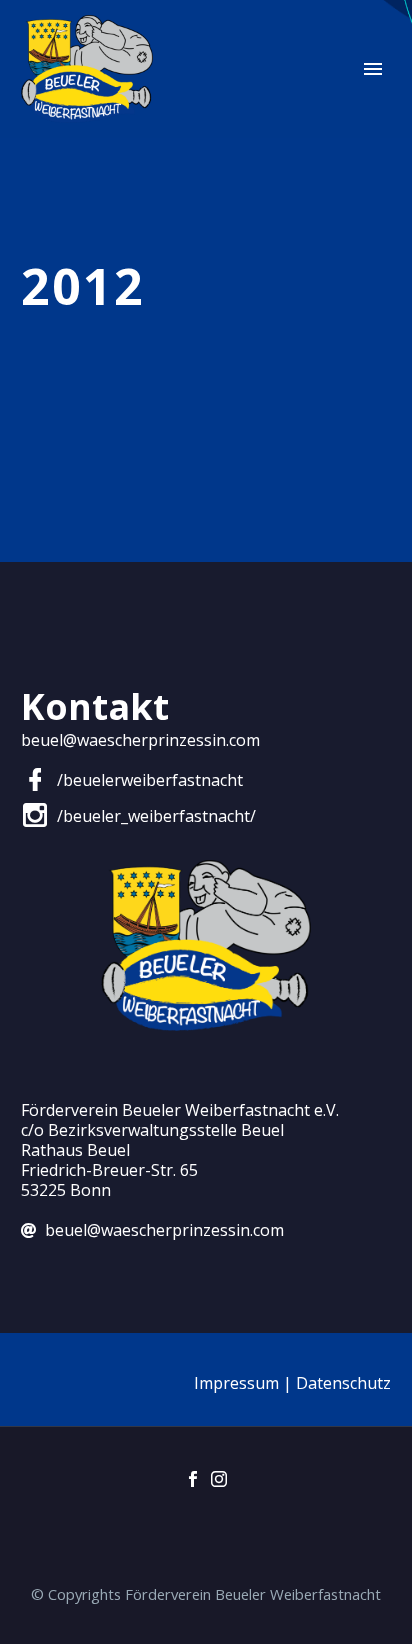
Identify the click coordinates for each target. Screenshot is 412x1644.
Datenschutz (343, 1383)
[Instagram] (219, 1479)
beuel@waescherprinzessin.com (140, 740)
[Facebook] (193, 1479)
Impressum (236, 1383)
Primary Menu (373, 69)
